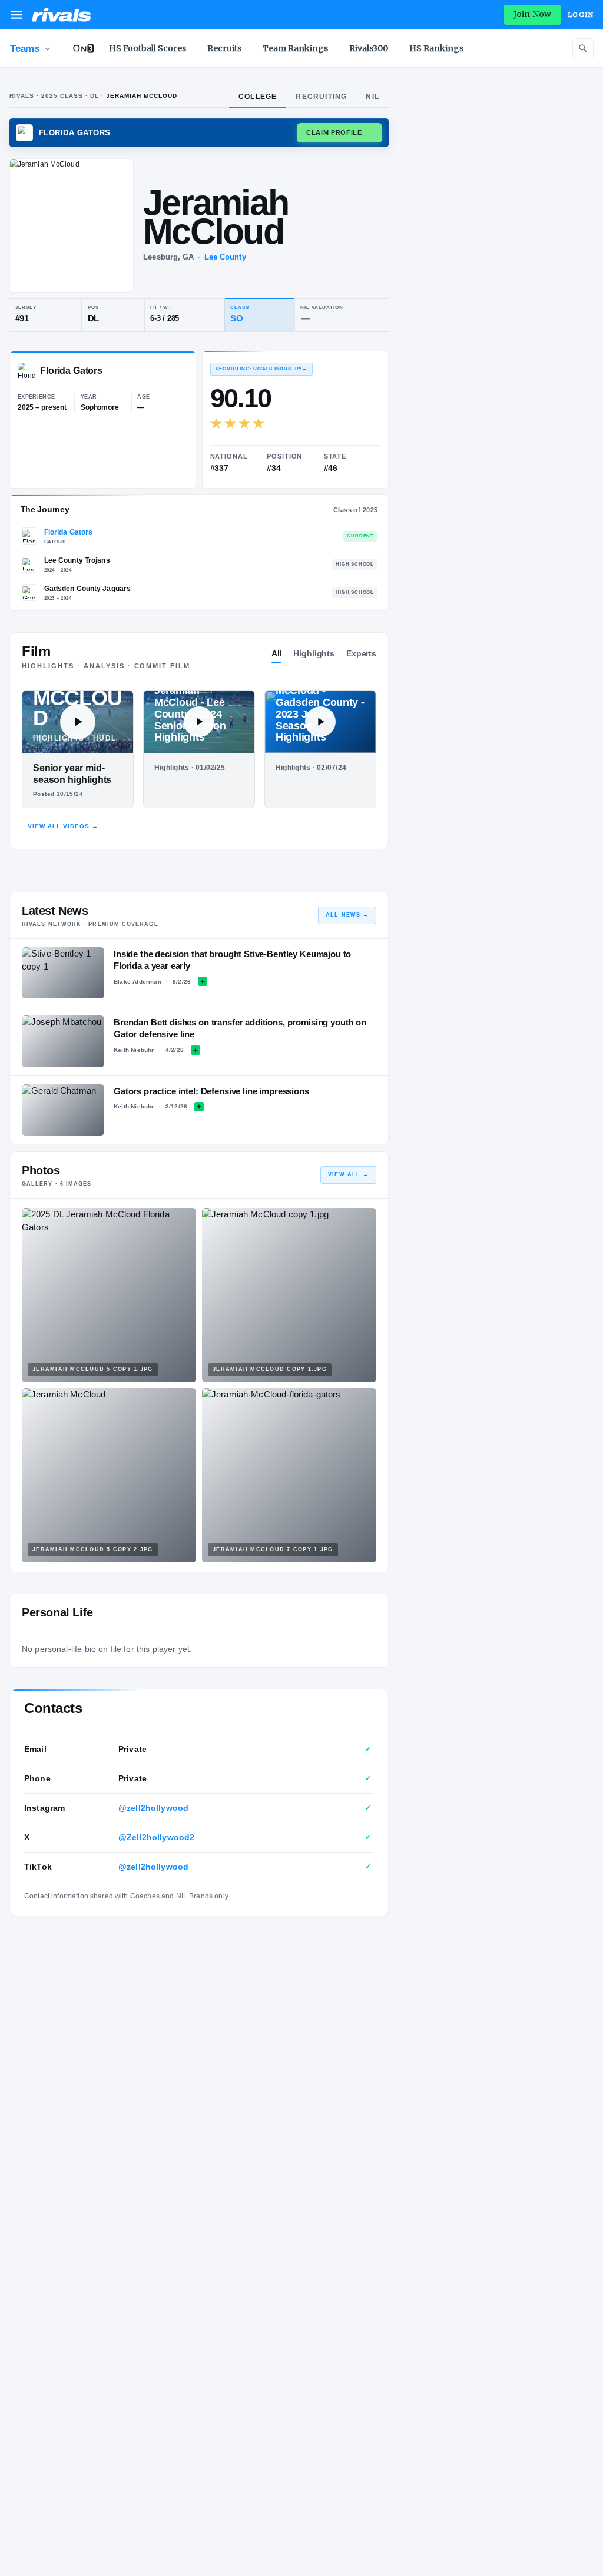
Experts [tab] (361, 653)
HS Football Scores (148, 48)
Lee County (225, 257)
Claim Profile (339, 132)
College (258, 97)
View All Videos (63, 826)
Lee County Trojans (77, 560)
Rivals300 (369, 48)
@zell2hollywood (153, 1808)
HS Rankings (436, 48)
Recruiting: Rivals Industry (261, 369)
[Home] (62, 15)
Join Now (532, 14)
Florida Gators (69, 532)
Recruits (224, 48)
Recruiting (321, 97)
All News (347, 915)
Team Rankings (295, 48)
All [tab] (277, 653)
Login (581, 15)
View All (348, 1174)
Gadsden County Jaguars (88, 589)
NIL (372, 97)
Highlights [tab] (314, 653)
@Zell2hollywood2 (156, 1837)
